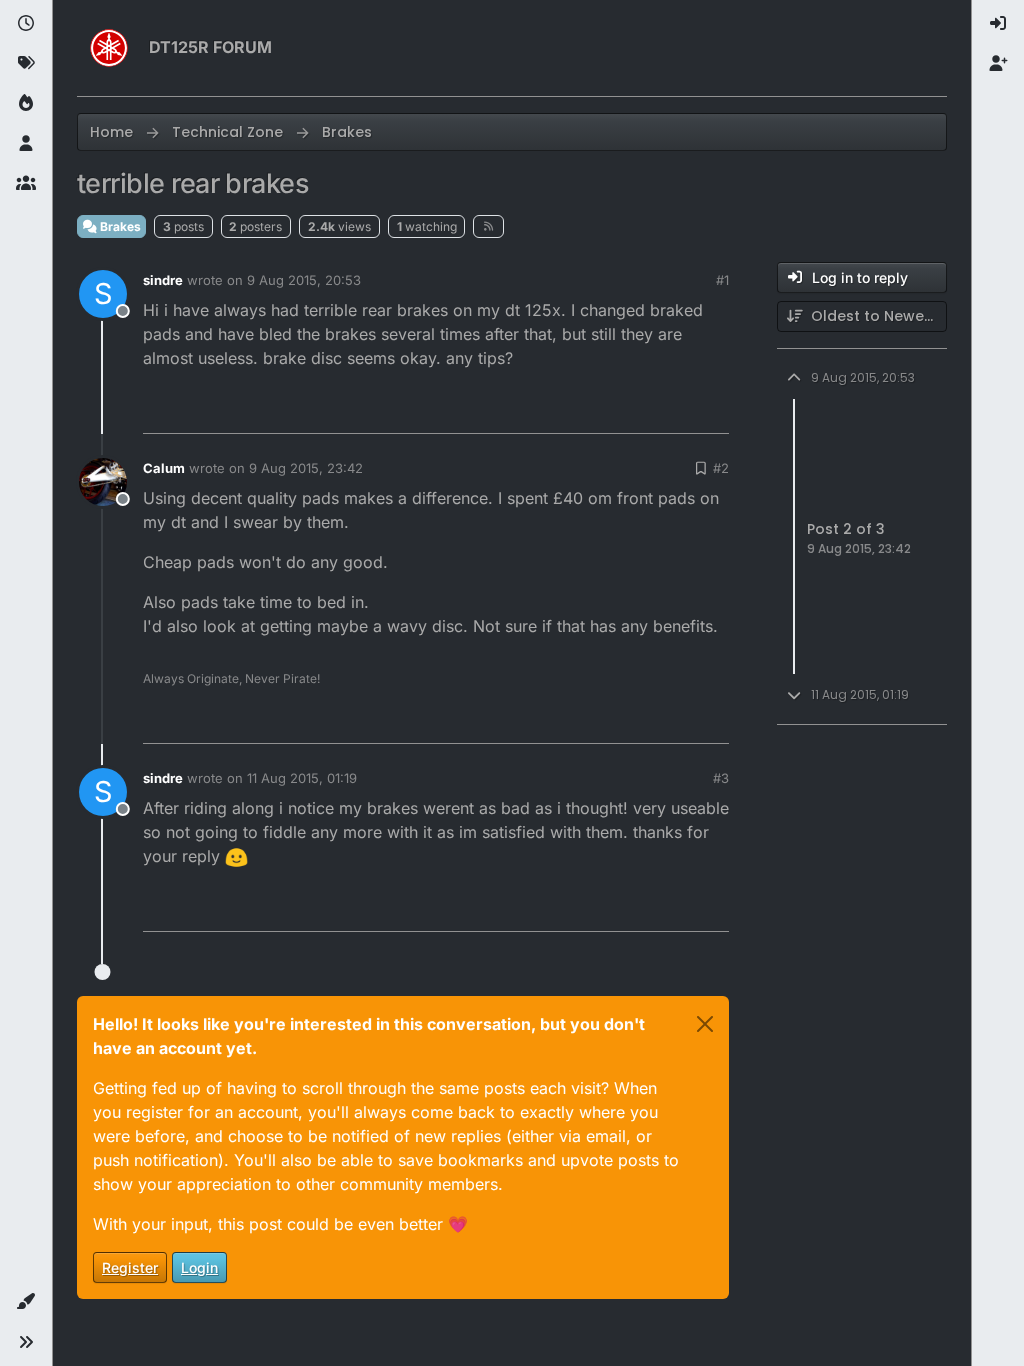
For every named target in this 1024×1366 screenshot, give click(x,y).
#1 (722, 280)
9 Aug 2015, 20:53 (304, 280)
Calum (164, 468)
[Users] (26, 144)
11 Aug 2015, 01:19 (302, 778)
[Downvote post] (672, 409)
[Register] (998, 64)
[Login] (998, 24)
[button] (26, 1302)
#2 (721, 468)
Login (199, 1267)
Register (130, 1267)
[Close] (705, 1024)
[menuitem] (998, 24)
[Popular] (26, 104)
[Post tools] (712, 409)
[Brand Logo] (109, 48)
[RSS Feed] (488, 226)
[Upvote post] (602, 409)
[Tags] (26, 64)
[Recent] (26, 24)
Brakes (119, 226)
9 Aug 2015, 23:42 (306, 468)
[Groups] (26, 184)
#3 (721, 778)
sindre (163, 280)
